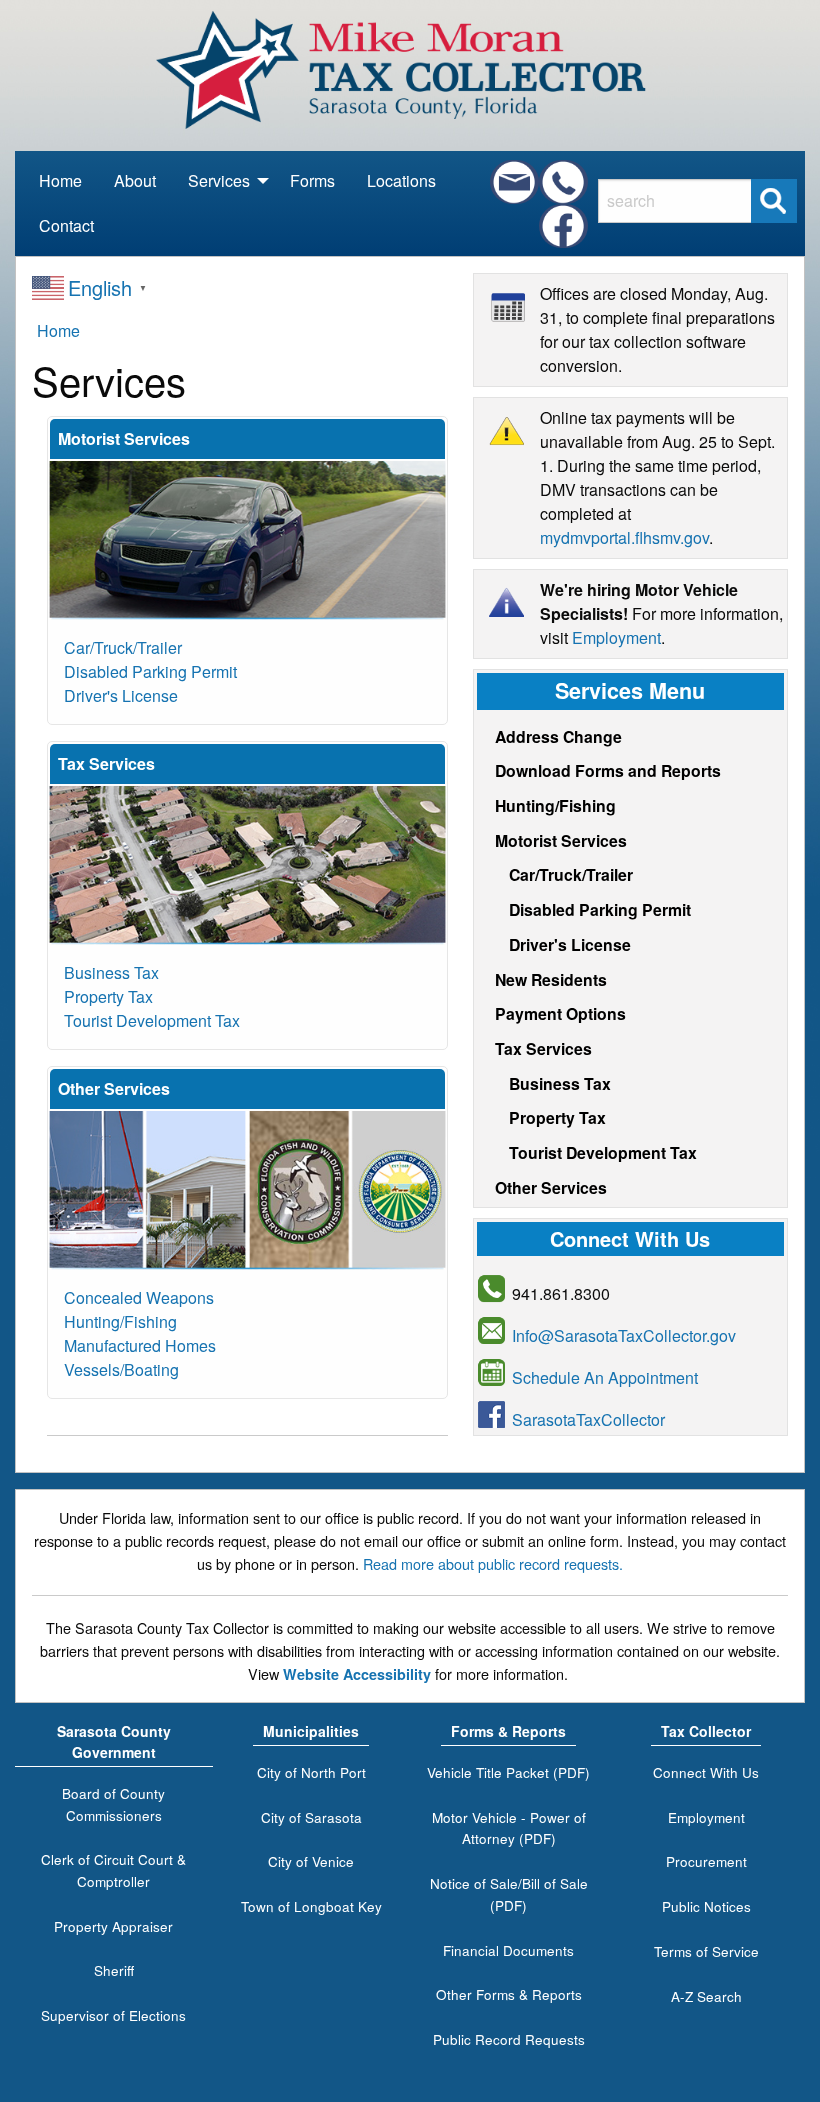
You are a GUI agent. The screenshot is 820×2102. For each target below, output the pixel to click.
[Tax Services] (247, 863)
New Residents (551, 979)
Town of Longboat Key (311, 1906)
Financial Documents (508, 1950)
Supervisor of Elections (113, 2015)
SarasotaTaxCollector (588, 1419)
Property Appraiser (113, 1926)
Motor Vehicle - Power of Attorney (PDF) (509, 1828)
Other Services (551, 1187)
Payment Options (560, 1013)
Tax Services (543, 1048)
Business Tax (111, 972)
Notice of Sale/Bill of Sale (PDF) (509, 1894)
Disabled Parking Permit (150, 671)
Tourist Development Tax (152, 1020)
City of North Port (311, 1772)
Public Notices (706, 1906)
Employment (616, 637)
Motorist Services (561, 840)
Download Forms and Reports (608, 770)
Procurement (706, 1861)
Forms (312, 180)
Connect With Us (706, 1772)
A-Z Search (706, 1996)
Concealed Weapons (139, 1297)
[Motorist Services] (247, 538)
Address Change (558, 736)
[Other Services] (247, 1188)
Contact (66, 225)
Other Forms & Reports (509, 1994)
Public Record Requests (509, 2039)
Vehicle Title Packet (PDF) (508, 1772)
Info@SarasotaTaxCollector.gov (624, 1335)
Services (219, 186)
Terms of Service (706, 1951)
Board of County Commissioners (113, 1804)
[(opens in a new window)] (563, 226)
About (135, 180)
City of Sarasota (311, 1817)
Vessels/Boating (121, 1369)
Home (60, 180)
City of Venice (311, 1861)
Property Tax (108, 996)
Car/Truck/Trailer (123, 647)
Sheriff (114, 1970)
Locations (401, 180)
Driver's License (121, 695)
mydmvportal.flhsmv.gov (624, 537)
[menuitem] (60, 181)
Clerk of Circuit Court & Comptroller (113, 1870)
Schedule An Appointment (605, 1377)
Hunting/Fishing (120, 1321)
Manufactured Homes (140, 1345)
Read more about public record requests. (493, 1563)
